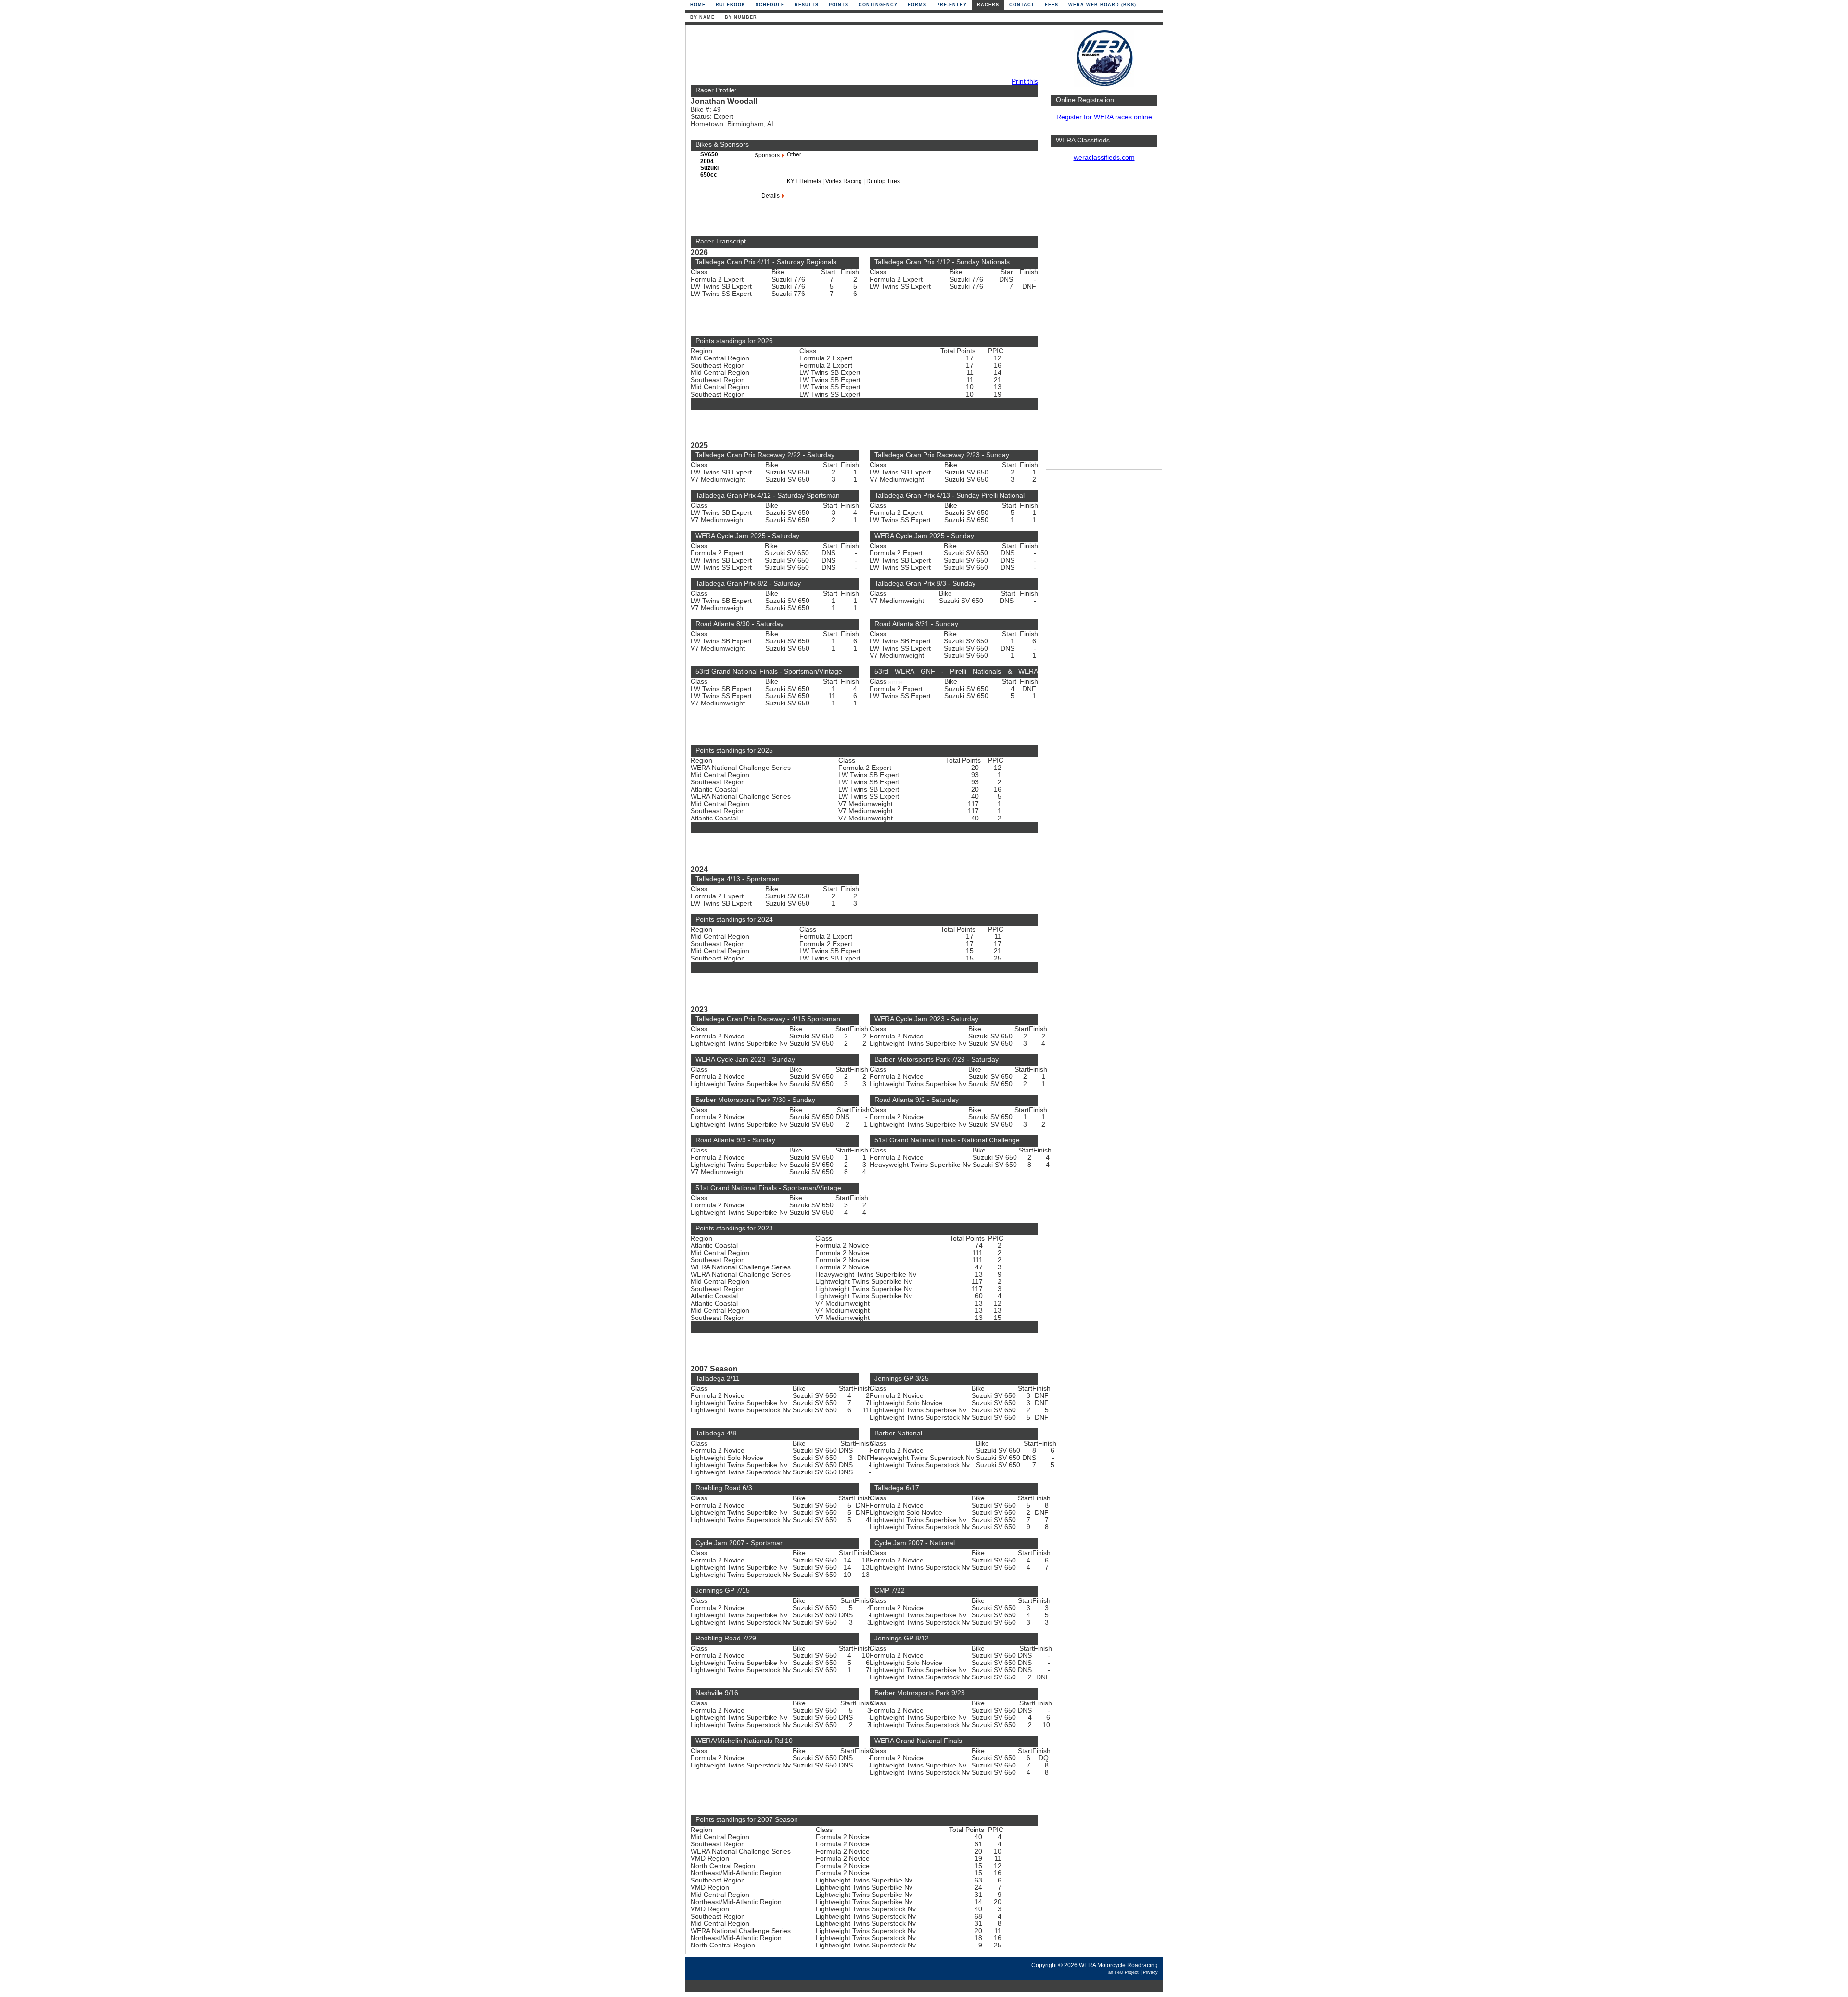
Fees (1052, 5)
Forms (917, 5)
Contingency (878, 5)
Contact (1022, 5)
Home (698, 5)
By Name (702, 17)
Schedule (770, 5)
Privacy (1150, 1972)
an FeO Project (1123, 1972)
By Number (741, 17)
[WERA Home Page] (1104, 85)
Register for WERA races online (1104, 117)
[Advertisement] (1104, 320)
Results (807, 5)
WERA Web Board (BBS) (1102, 5)
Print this (1025, 82)
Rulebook (731, 5)
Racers (988, 5)
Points (839, 5)
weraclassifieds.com (1104, 158)
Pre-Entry (952, 5)
